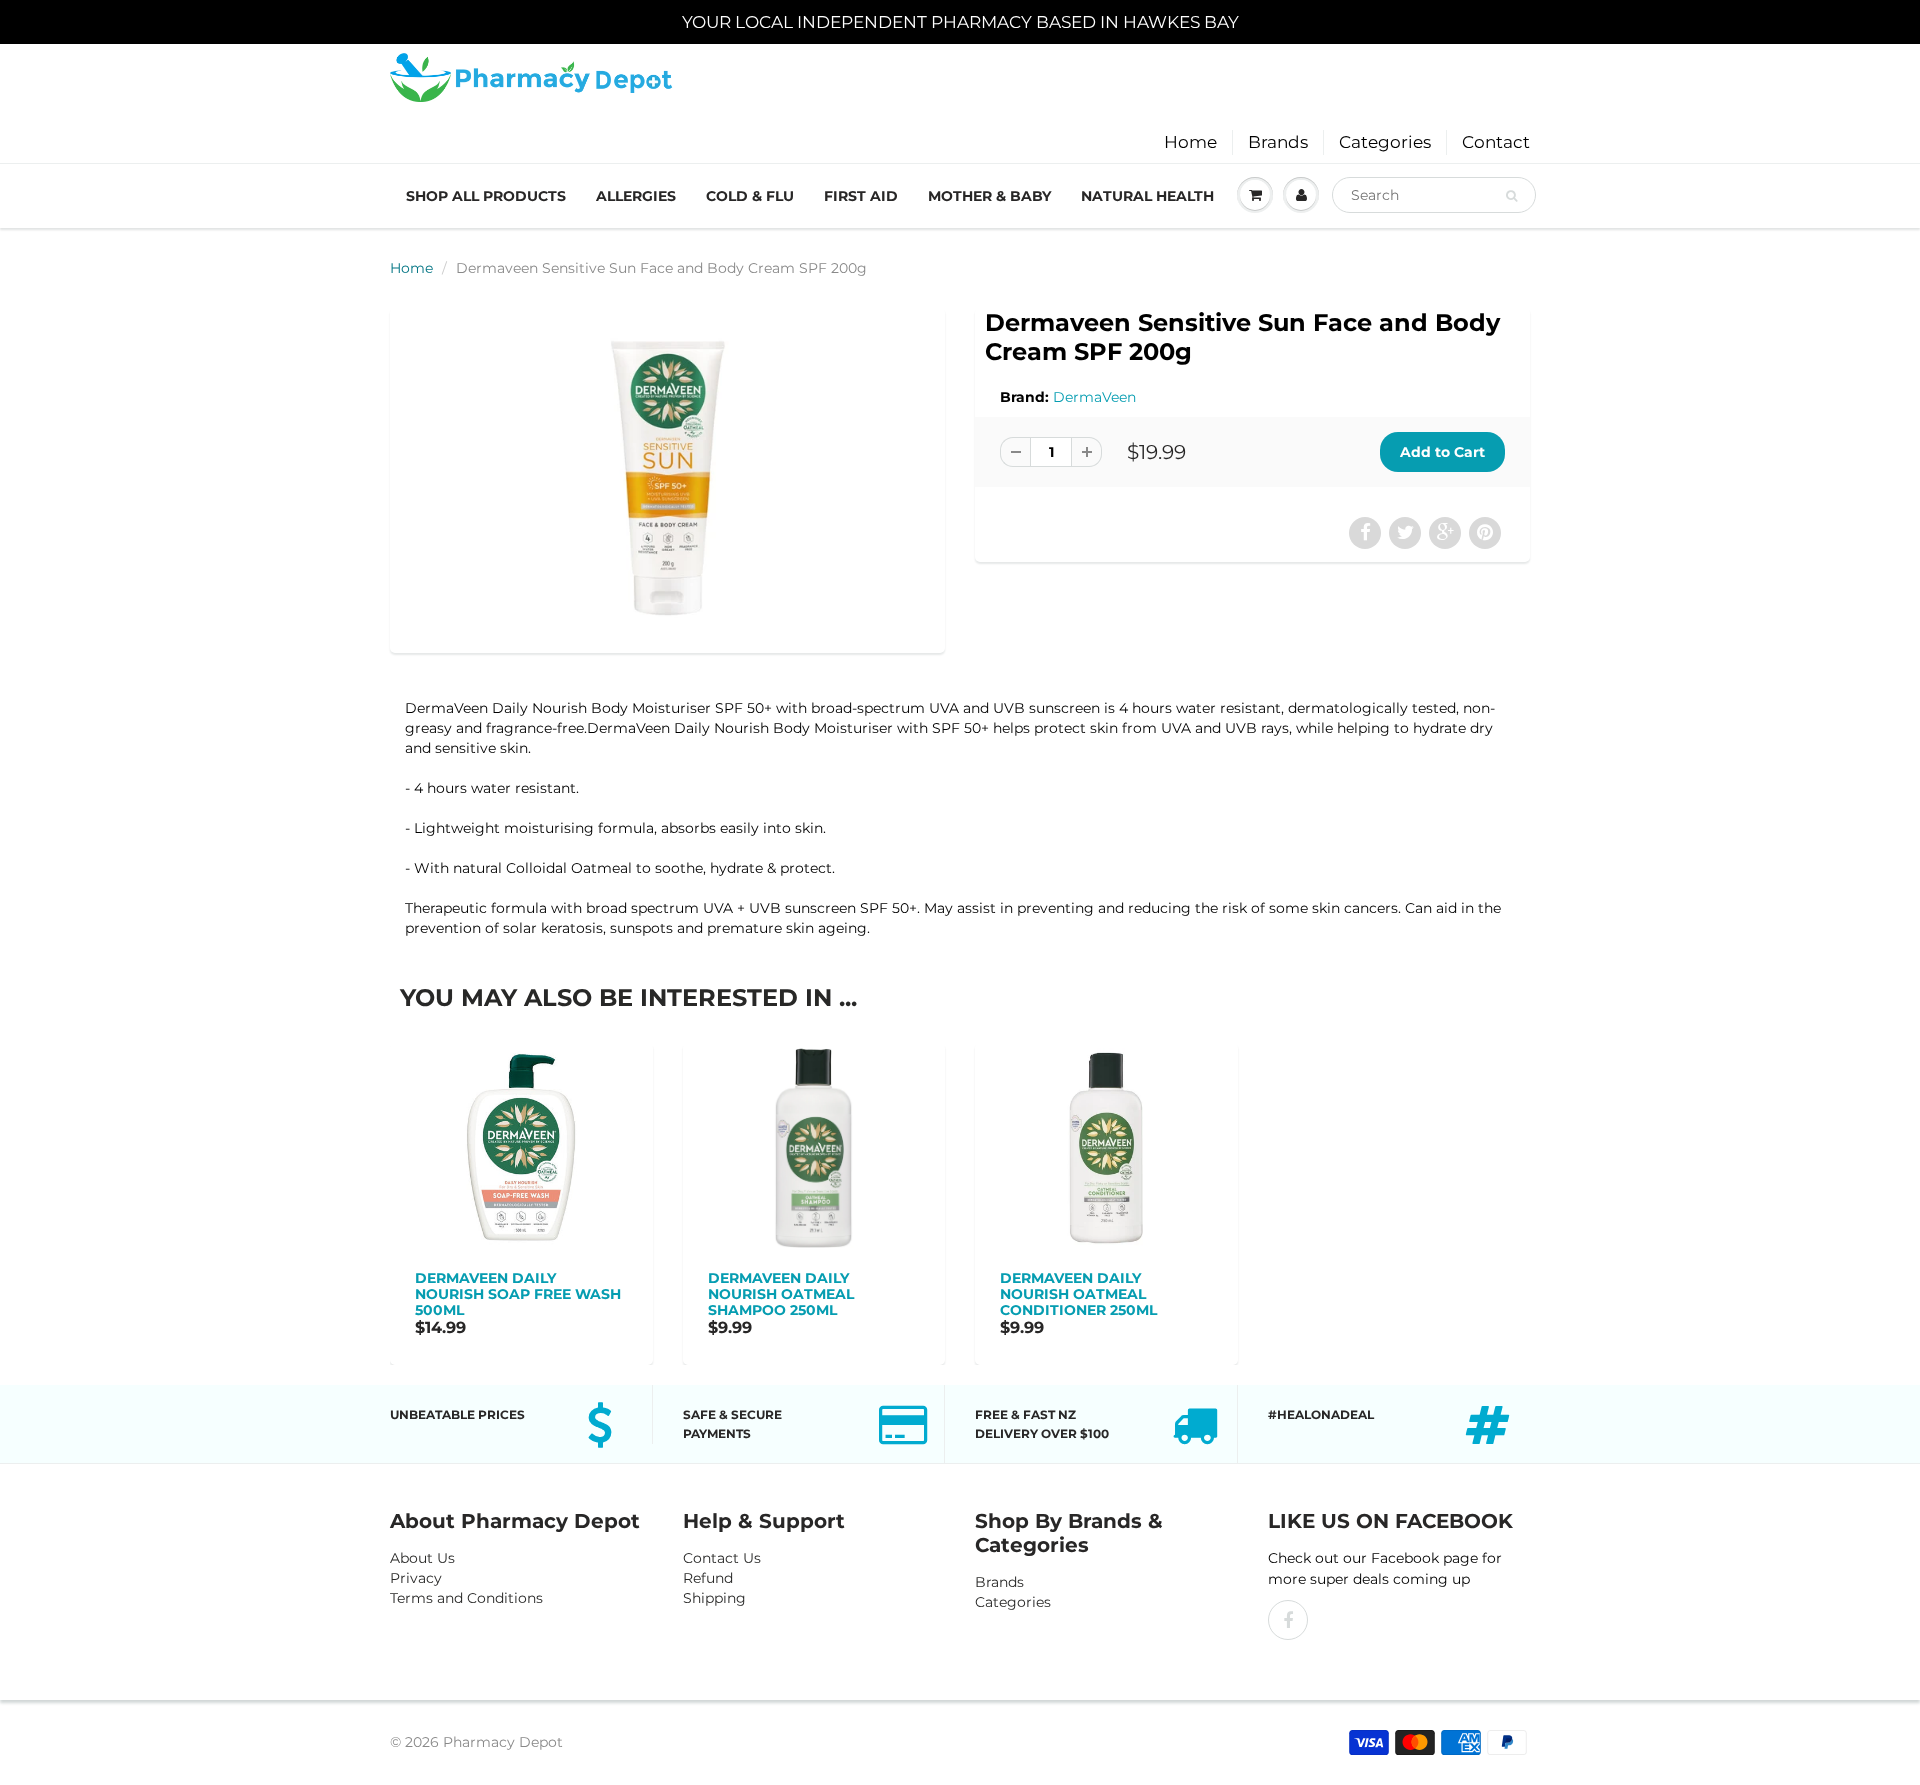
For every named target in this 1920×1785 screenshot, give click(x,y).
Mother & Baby (989, 196)
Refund (708, 1578)
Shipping (714, 1598)
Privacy (416, 1578)
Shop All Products (486, 196)
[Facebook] (1288, 1620)
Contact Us (722, 1558)
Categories (1385, 142)
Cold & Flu (750, 196)
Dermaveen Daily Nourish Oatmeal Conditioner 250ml (1078, 1294)
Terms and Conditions (466, 1598)
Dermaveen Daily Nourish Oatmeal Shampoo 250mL (781, 1294)
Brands (1278, 142)
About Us (422, 1558)
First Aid (861, 196)
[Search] (1511, 196)
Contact (1496, 142)
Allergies (636, 196)
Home (1190, 142)
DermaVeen (1094, 397)
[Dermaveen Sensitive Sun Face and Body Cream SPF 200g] (667, 478)
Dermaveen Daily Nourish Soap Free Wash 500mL (518, 1294)
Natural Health (1147, 196)
